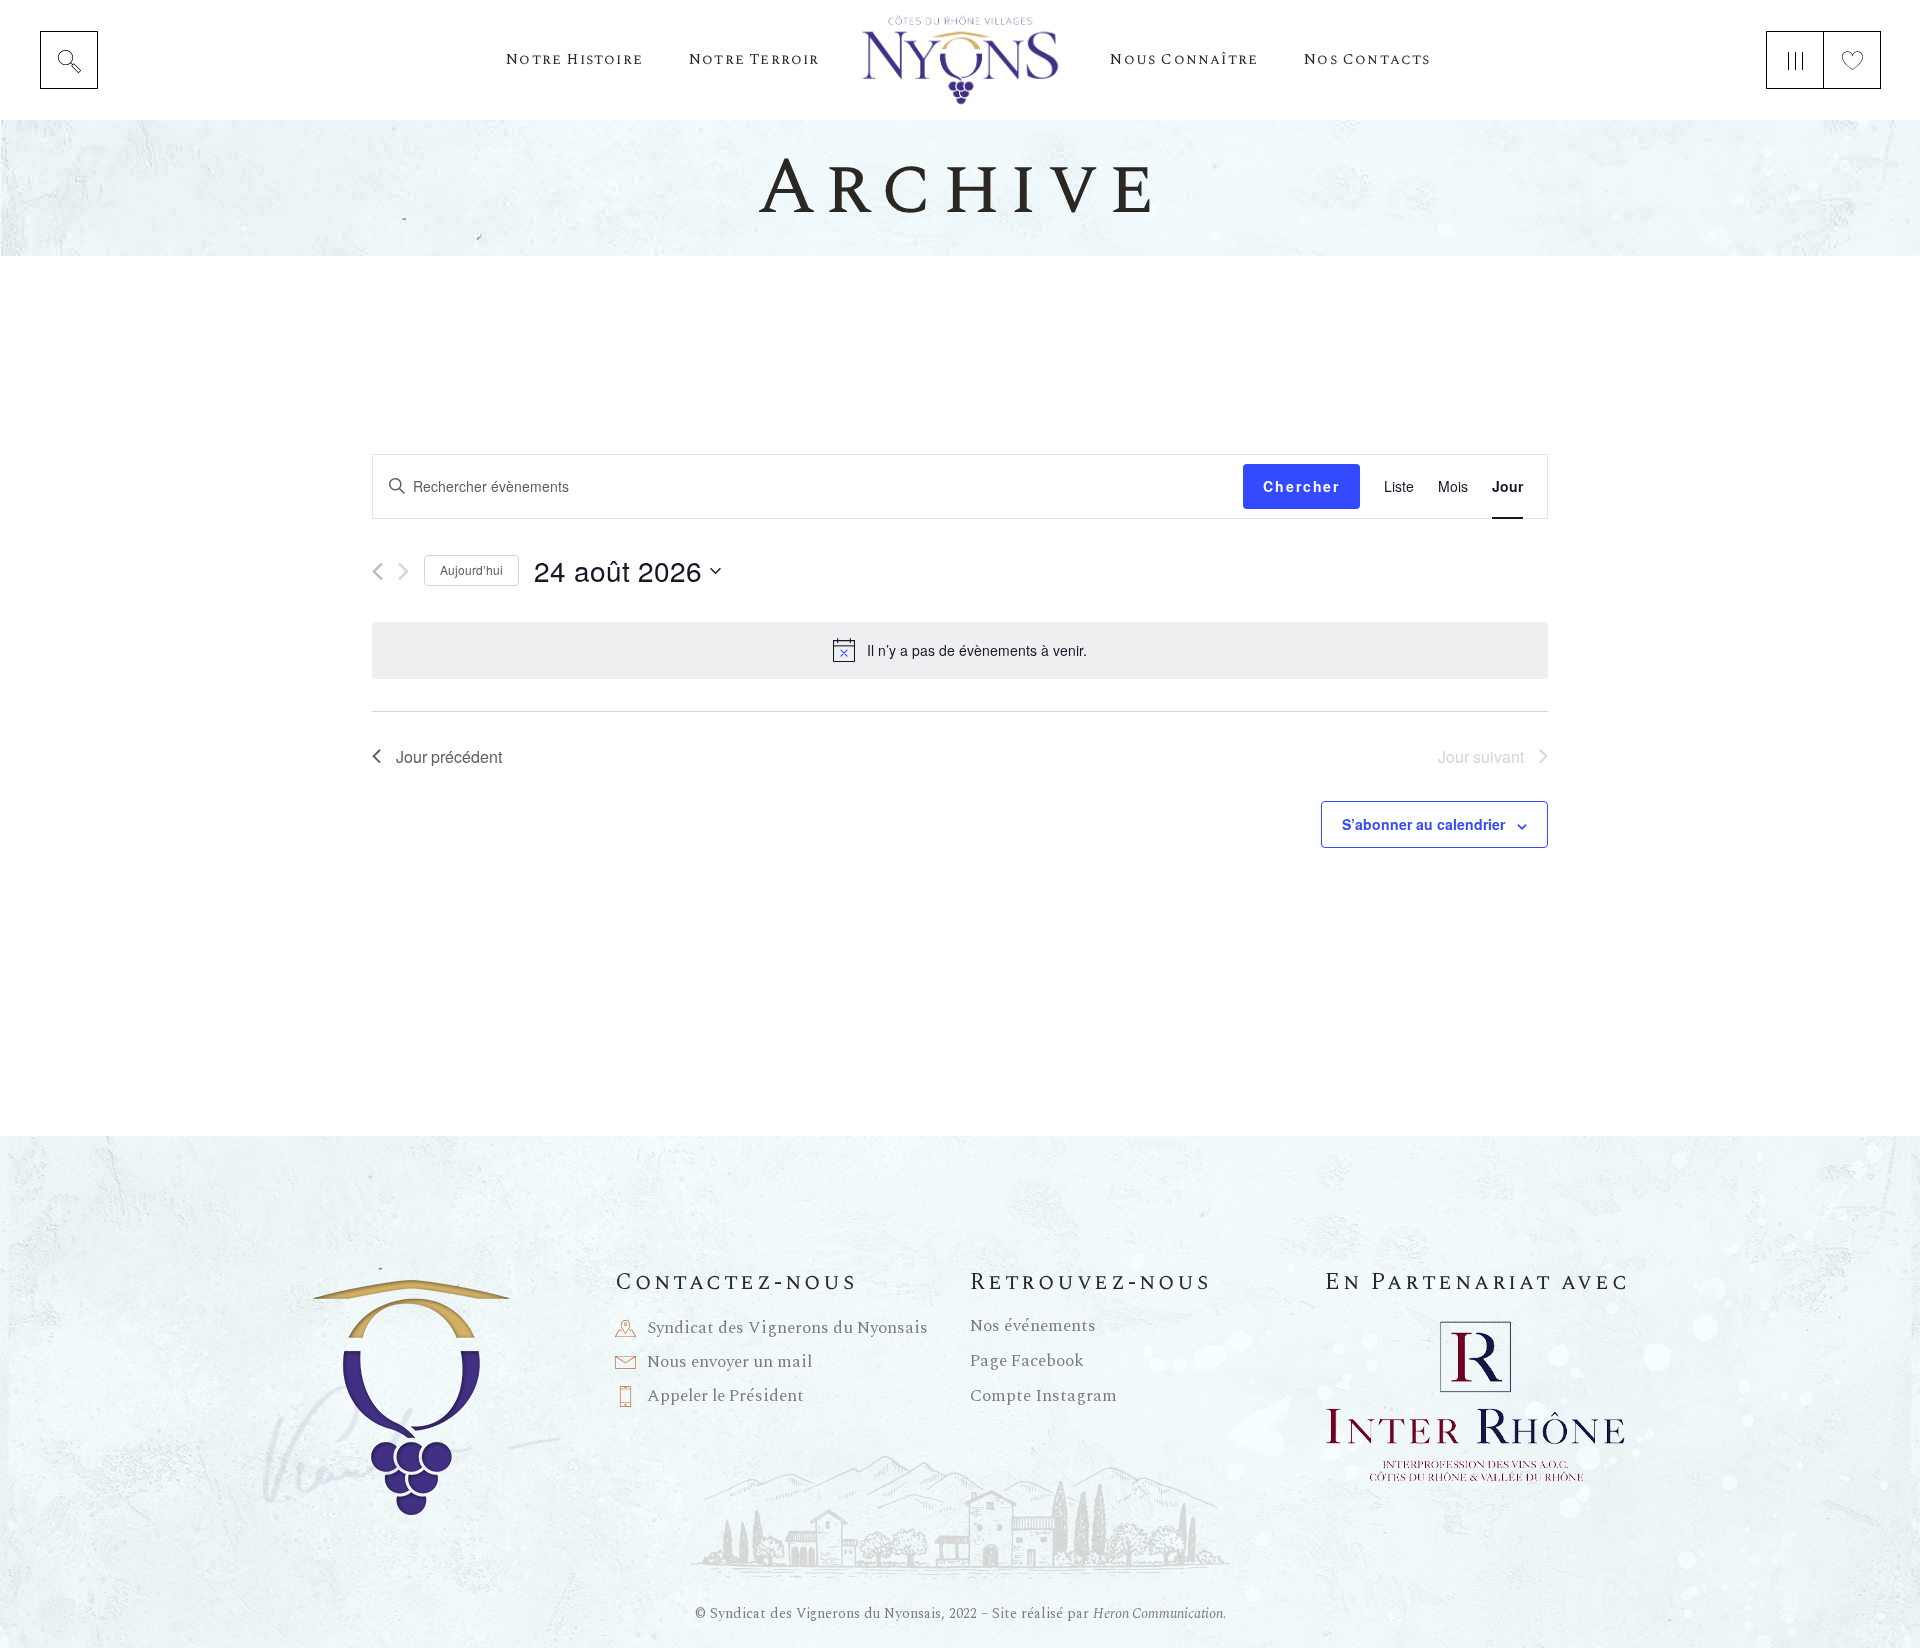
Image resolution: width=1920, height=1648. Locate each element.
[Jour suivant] (403, 571)
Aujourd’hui (471, 569)
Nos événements (1033, 1326)
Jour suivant (1481, 756)
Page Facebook (1027, 1361)
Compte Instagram (1043, 1396)
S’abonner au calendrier (1423, 824)
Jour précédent (449, 756)
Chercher (1301, 486)
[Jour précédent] (377, 571)
